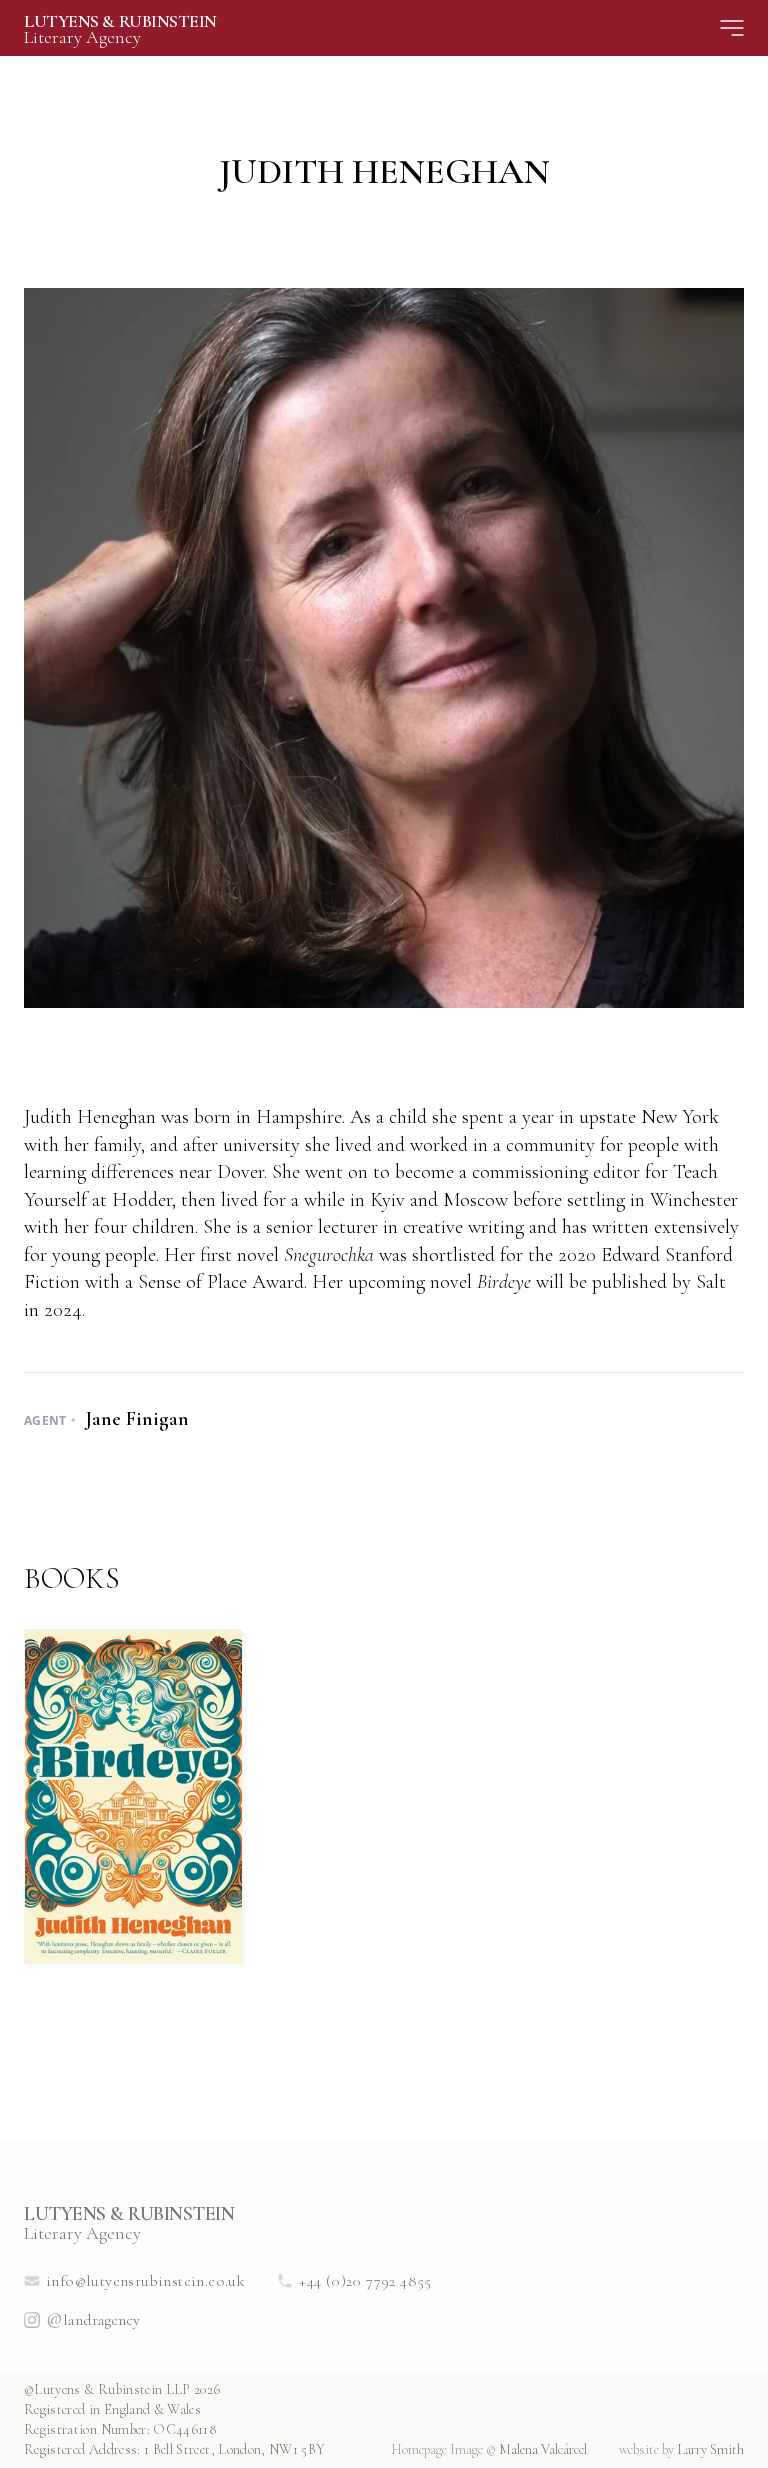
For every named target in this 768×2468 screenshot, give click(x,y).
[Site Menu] (732, 28)
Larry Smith (681, 2449)
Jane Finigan (134, 1419)
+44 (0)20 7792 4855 (365, 2281)
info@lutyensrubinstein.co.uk (145, 2281)
